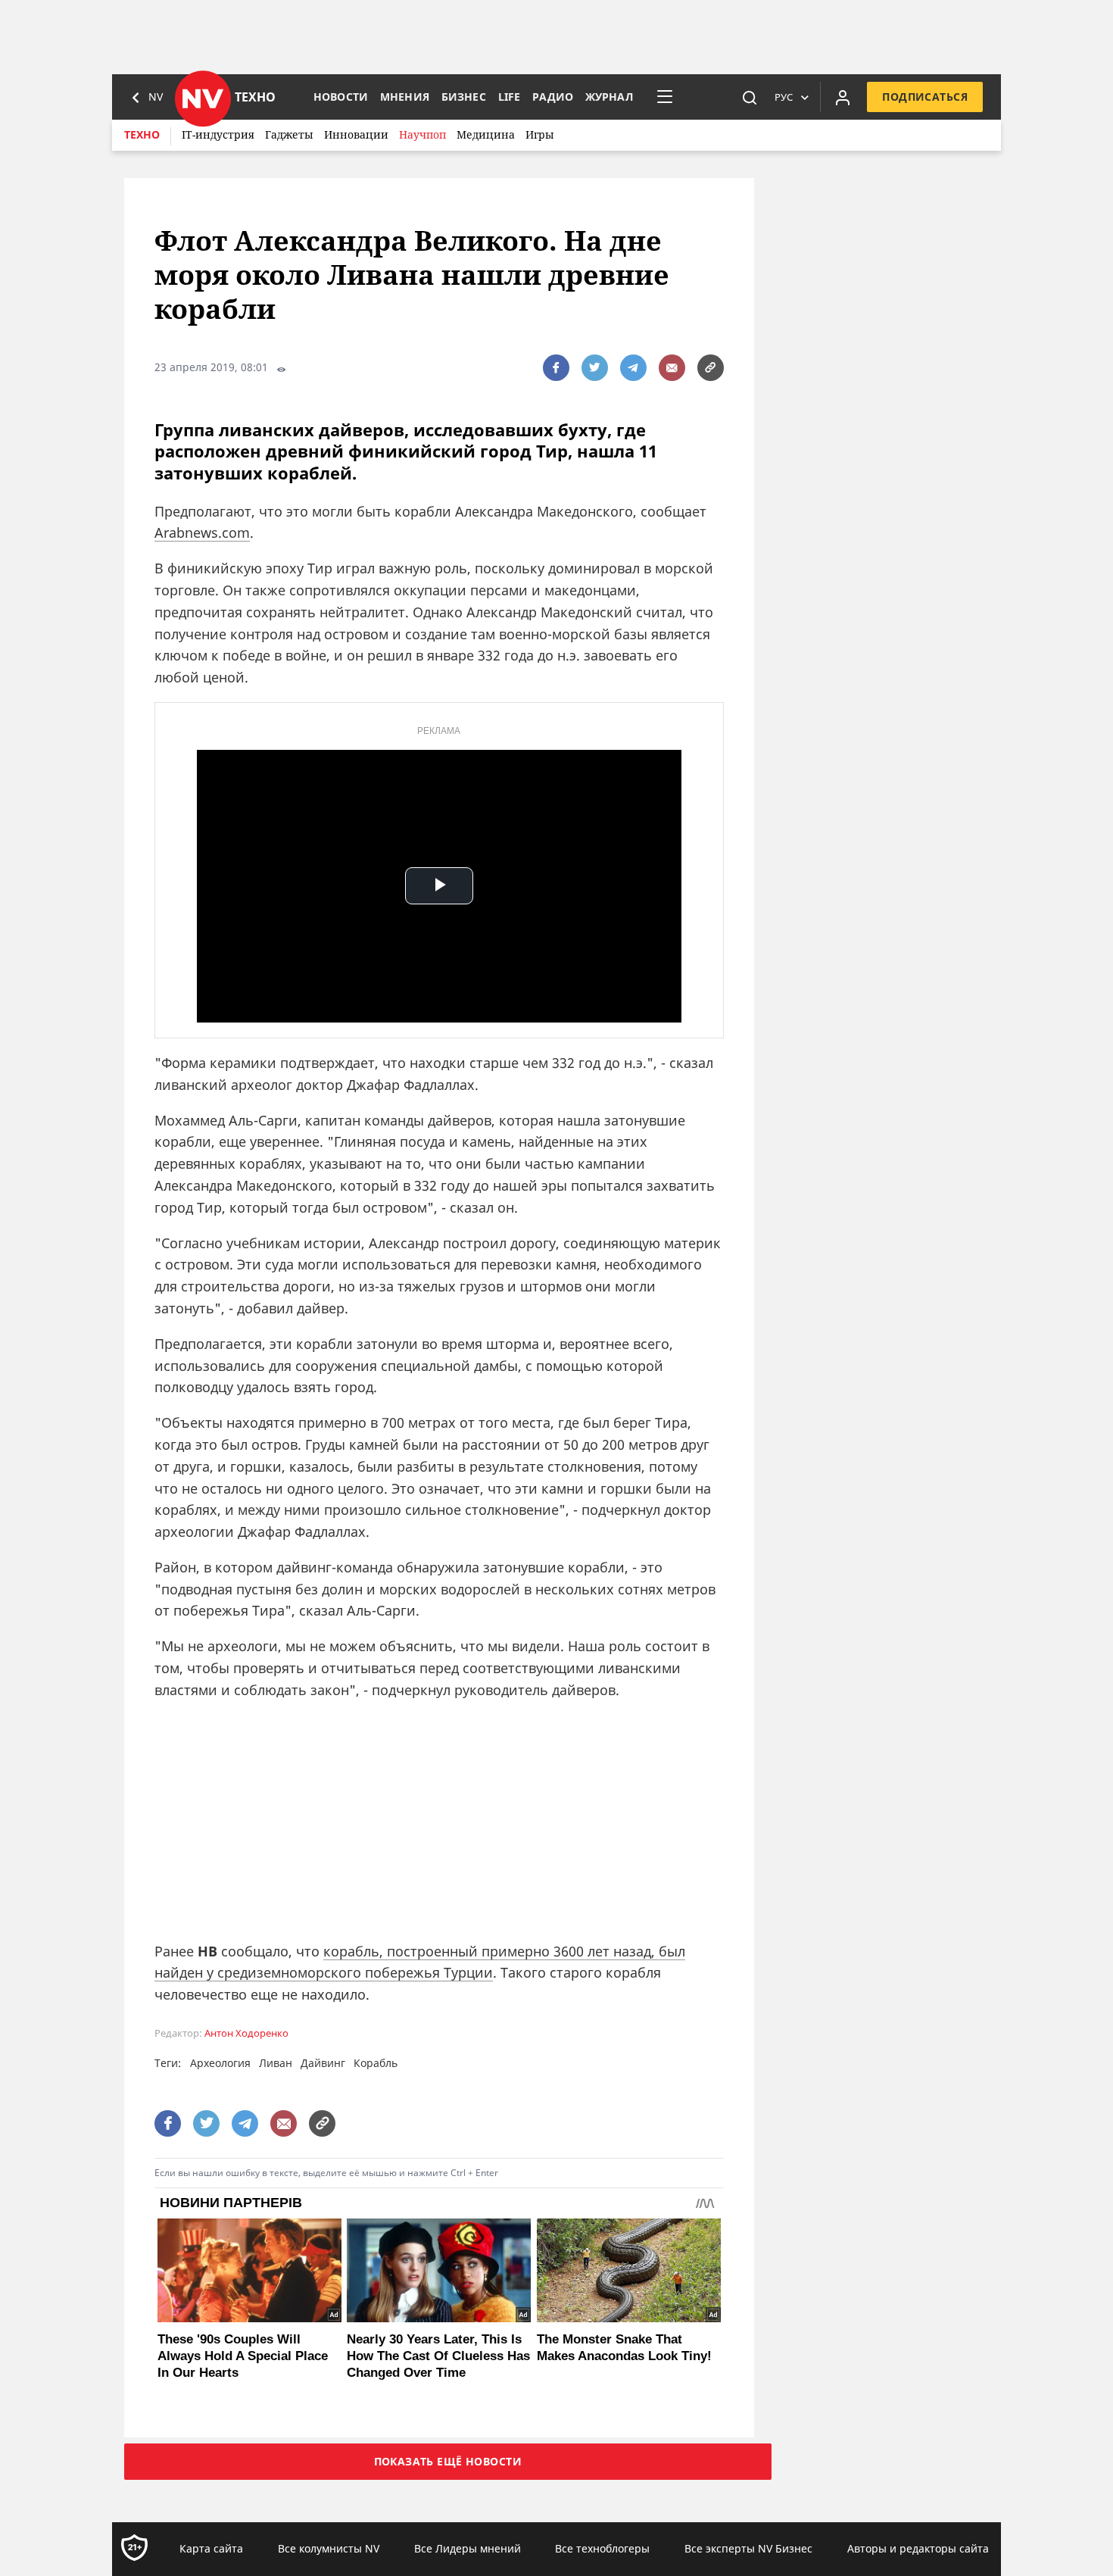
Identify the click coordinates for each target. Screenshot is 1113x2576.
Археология (220, 2063)
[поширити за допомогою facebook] (556, 368)
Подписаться (925, 97)
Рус (784, 97)
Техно (142, 134)
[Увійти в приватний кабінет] (843, 97)
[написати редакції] (672, 368)
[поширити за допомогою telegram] (633, 368)
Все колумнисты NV (329, 2548)
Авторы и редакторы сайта (918, 2548)
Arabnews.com (202, 532)
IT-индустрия (218, 134)
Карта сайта (211, 2548)
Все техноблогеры (602, 2548)
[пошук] (750, 97)
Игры (540, 134)
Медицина (486, 134)
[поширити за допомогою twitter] (595, 368)
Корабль (376, 2063)
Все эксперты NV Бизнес (748, 2548)
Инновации (356, 134)
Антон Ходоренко (246, 2033)
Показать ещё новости (448, 2461)
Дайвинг (323, 2063)
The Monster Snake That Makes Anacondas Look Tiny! (624, 2348)
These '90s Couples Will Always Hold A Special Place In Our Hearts (243, 2356)
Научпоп (422, 134)
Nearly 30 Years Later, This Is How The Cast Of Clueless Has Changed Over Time (438, 2356)
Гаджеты (289, 134)
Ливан (276, 2063)
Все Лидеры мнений (468, 2548)
